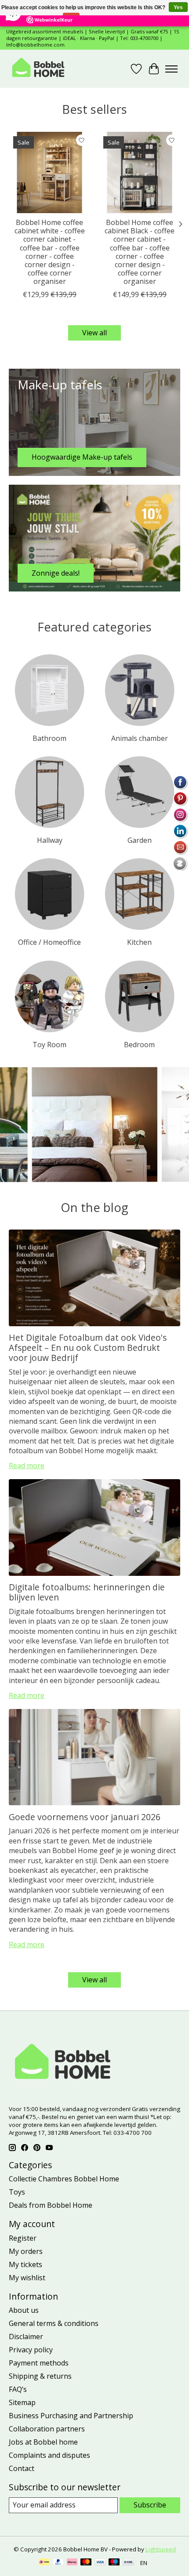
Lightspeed (161, 2549)
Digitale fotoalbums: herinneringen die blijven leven (87, 1592)
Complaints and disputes (49, 2455)
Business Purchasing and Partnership (71, 2416)
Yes (178, 7)
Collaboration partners (47, 2429)
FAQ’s (18, 2389)
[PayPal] (58, 2563)
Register (23, 2238)
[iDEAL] (44, 2563)
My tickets (25, 2264)
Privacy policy (31, 2350)
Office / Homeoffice (49, 942)
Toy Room (49, 1045)
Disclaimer (26, 2337)
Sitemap (22, 2402)
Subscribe (150, 2505)
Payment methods (39, 2363)
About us (24, 2310)
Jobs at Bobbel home (43, 2442)
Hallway (50, 840)
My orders (26, 2251)
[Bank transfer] (128, 2563)
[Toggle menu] (171, 69)
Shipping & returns (40, 2376)
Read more (27, 1466)
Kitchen (139, 942)
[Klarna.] (72, 2563)
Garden (140, 840)
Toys (17, 2192)
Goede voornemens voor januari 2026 (85, 1817)
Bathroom (49, 738)
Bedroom (139, 1045)
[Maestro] (114, 2563)
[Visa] (100, 2563)
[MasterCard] (86, 2563)
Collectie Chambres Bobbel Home (64, 2179)
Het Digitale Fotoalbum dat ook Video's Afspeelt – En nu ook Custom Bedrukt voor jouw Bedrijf (88, 1348)
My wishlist (27, 2278)
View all (94, 333)
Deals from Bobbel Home (51, 2205)
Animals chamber (140, 738)
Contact (22, 2468)
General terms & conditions (54, 2323)
